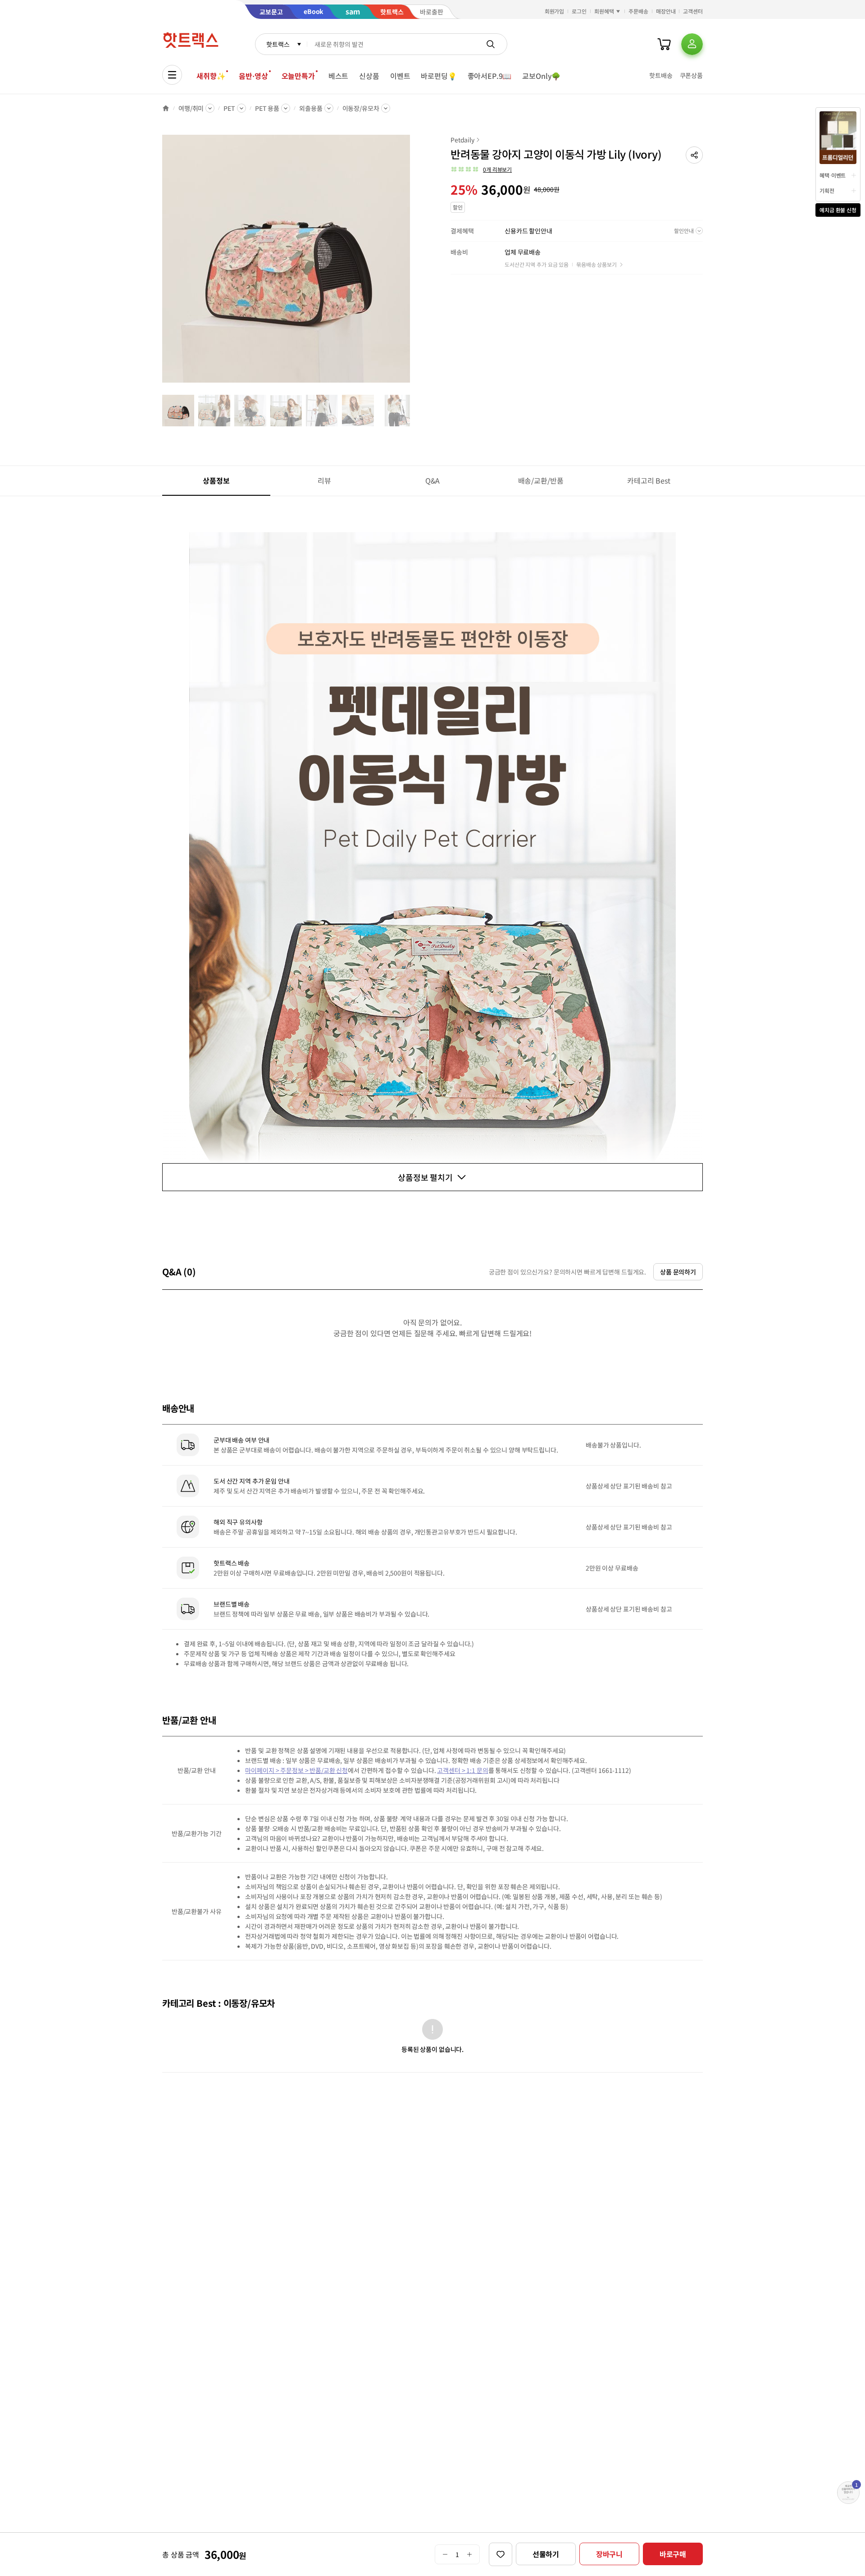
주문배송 (638, 11)
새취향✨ (211, 76)
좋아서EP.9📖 (490, 76)
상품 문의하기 (678, 1272)
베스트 (339, 76)
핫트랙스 (278, 44)
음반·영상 (253, 76)
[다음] (413, 263)
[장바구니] (664, 44)
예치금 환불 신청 (838, 210)
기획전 (827, 190)
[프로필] (692, 44)
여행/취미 (191, 108)
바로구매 (673, 2554)
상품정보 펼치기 (425, 1177)
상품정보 (216, 480)
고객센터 (693, 11)
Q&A (433, 480)
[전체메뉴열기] (172, 75)
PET (229, 108)
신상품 (369, 76)
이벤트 (400, 76)
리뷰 (324, 480)
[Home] (166, 108)
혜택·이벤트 (833, 175)
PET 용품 (267, 108)
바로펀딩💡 (439, 76)
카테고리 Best (649, 480)
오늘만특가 (298, 76)
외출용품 (311, 108)
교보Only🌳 (541, 76)
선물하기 (546, 2554)
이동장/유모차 (361, 108)
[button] (694, 155)
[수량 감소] (445, 2554)
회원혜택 (604, 11)
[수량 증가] (470, 2554)
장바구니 (609, 2554)
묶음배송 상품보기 (596, 264)
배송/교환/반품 (541, 480)
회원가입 (555, 11)
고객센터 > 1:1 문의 (462, 1770)
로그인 (579, 11)
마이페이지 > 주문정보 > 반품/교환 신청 (296, 1770)
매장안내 (666, 11)
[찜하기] (501, 2554)
